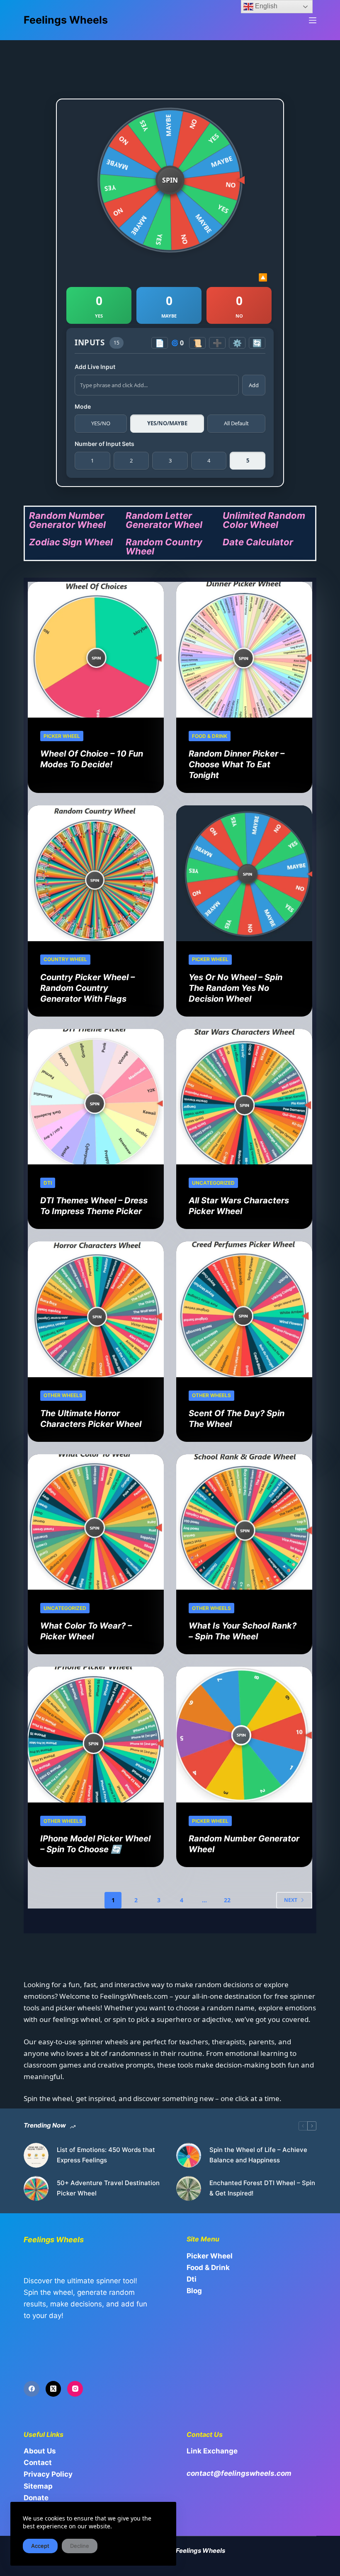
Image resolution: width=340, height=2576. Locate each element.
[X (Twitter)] (53, 2389)
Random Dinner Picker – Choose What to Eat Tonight (237, 764)
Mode (83, 406)
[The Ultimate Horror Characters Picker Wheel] (96, 1309)
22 (227, 1900)
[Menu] (313, 20)
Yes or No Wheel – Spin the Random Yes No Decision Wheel (236, 988)
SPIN (170, 180)
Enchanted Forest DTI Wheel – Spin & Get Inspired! (262, 2188)
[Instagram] (75, 2389)
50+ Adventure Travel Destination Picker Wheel (108, 2188)
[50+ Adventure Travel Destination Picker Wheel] (36, 2188)
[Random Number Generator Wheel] (244, 1735)
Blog (194, 2291)
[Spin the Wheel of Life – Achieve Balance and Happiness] (189, 2155)
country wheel (65, 959)
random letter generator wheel (164, 520)
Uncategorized (213, 1183)
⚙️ (237, 343)
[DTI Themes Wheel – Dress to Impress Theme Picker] (96, 1097)
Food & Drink (208, 2268)
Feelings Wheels (66, 20)
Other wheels (63, 1395)
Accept (40, 2546)
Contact (38, 2463)
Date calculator (258, 542)
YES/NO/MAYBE (167, 423)
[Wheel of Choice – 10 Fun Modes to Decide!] (96, 650)
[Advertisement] (175, 62)
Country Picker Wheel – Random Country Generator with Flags (87, 988)
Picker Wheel (62, 736)
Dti (48, 1183)
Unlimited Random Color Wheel (264, 520)
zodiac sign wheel (71, 542)
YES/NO (101, 423)
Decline (80, 2546)
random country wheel (164, 547)
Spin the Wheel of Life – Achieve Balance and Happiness (258, 2155)
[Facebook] (32, 2389)
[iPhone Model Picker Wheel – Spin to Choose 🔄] (96, 1735)
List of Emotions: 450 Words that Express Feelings (106, 2155)
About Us (40, 2451)
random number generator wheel (67, 520)
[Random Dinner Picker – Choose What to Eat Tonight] (244, 650)
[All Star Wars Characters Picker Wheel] (244, 1097)
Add (254, 385)
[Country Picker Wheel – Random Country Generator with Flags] (96, 873)
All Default (236, 423)
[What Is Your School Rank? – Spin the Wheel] (244, 1522)
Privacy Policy (48, 2474)
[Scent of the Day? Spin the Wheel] (244, 1309)
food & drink (210, 736)
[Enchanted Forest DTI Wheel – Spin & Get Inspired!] (189, 2188)
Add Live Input (95, 367)
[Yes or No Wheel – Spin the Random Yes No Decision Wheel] (244, 873)
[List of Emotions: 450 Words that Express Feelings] (36, 2155)
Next (291, 1900)
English (265, 6)
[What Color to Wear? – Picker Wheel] (96, 1522)
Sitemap (38, 2486)
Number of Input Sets (104, 444)
